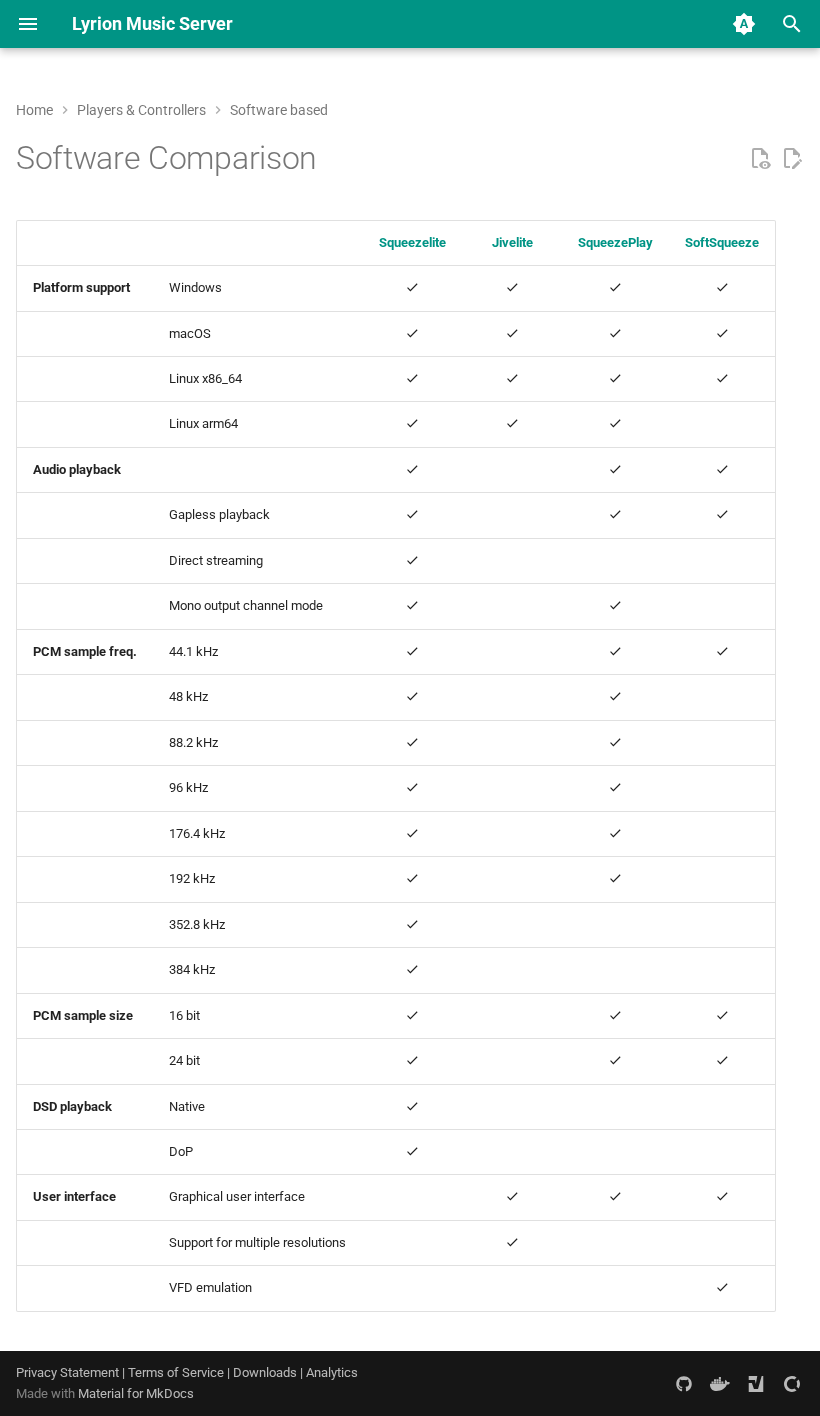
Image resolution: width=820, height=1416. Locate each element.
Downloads (265, 1372)
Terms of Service (176, 1372)
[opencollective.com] (792, 1383)
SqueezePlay (615, 242)
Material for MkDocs (136, 1393)
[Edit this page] (792, 159)
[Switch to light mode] (744, 24)
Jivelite (512, 242)
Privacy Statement (67, 1372)
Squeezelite (412, 242)
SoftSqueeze (722, 242)
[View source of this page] (760, 159)
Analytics (332, 1372)
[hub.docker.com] (720, 1383)
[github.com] (684, 1383)
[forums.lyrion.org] (756, 1383)
